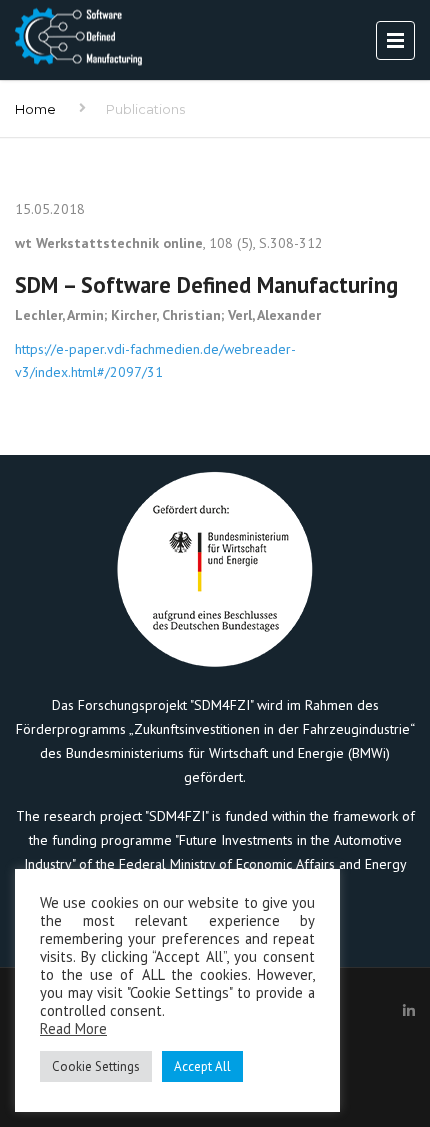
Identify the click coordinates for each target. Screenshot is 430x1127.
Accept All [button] (202, 1066)
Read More (73, 1028)
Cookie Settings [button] (96, 1066)
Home (35, 109)
